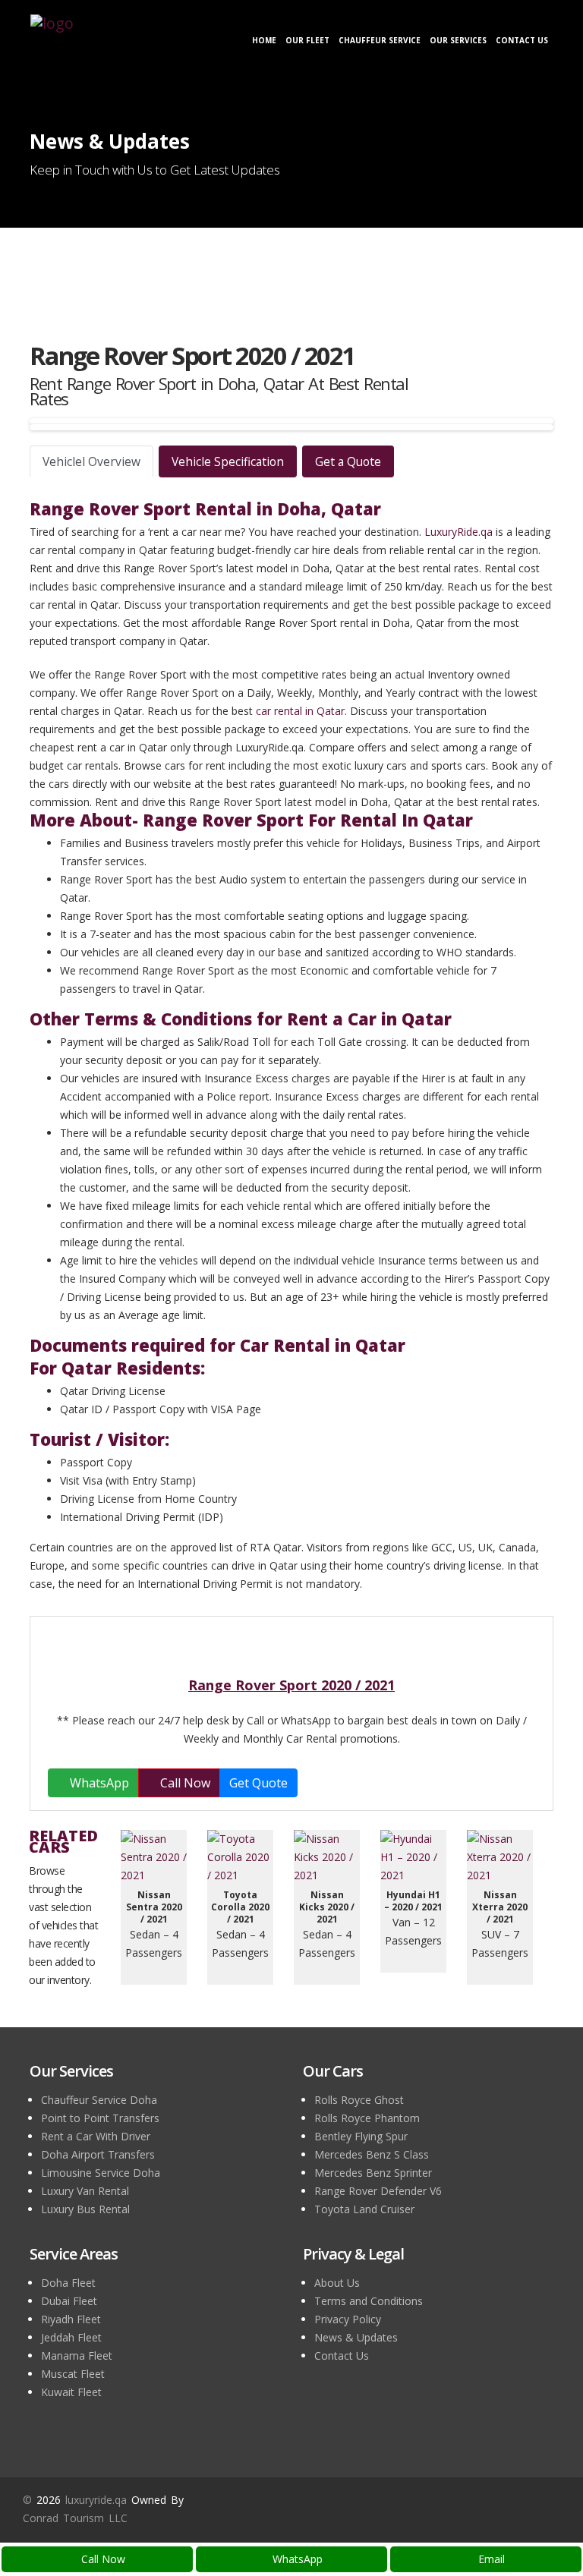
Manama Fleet (77, 2356)
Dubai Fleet (69, 2301)
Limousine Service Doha (101, 2173)
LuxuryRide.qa (459, 532)
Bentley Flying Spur (361, 2136)
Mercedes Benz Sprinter (373, 2173)
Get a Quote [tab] (348, 461)
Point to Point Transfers (100, 2118)
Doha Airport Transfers (98, 2154)
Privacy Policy (348, 2319)
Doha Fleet (68, 2283)
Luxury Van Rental (85, 2191)
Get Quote (258, 1783)
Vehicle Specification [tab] (228, 461)
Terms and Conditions (369, 2301)
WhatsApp (296, 2559)
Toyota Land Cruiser (364, 2209)
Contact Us (522, 40)
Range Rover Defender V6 (378, 2191)
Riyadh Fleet (71, 2319)
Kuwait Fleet (71, 2392)
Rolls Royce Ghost (359, 2100)
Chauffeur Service (380, 40)
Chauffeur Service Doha (99, 2100)
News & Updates (356, 2337)
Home (264, 40)
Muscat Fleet (73, 2374)
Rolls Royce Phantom (367, 2118)
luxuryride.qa (96, 2500)
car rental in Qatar (300, 711)
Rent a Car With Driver (96, 2136)
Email (490, 2559)
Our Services (458, 40)
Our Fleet (307, 40)
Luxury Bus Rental (85, 2209)
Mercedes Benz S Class (372, 2154)
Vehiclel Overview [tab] (91, 461)
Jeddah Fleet (71, 2337)
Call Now (102, 2559)
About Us (337, 2283)
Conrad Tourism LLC (75, 2518)
